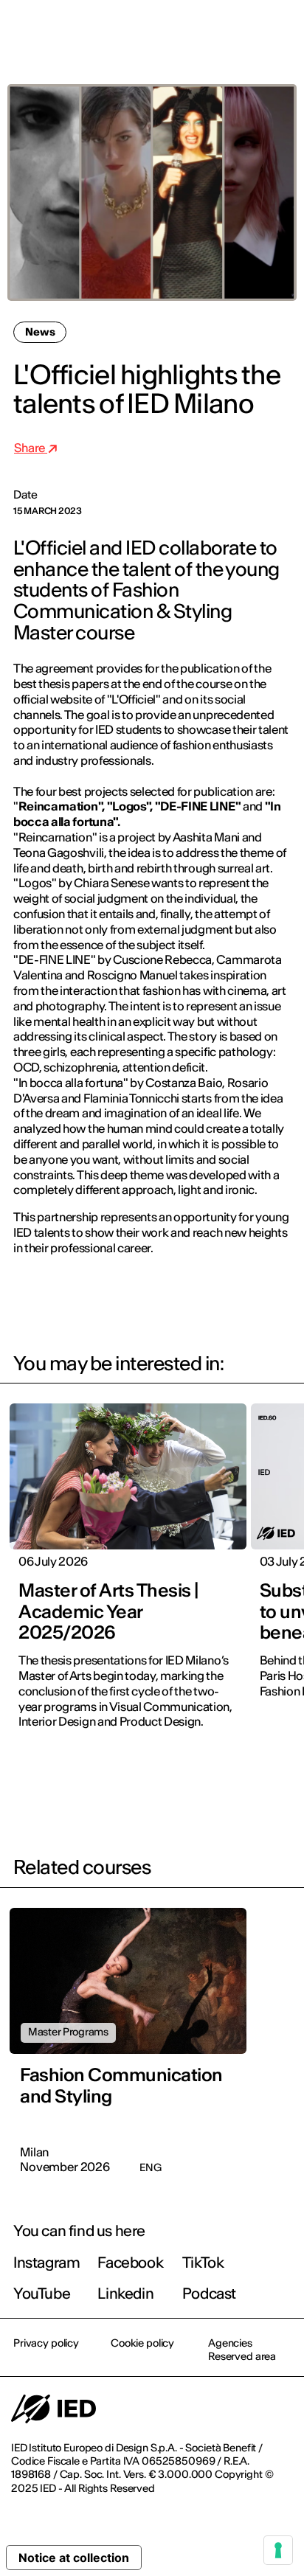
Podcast (209, 2293)
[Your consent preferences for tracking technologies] (278, 2550)
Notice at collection (74, 2558)
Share (31, 448)
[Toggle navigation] (281, 31)
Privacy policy (46, 2343)
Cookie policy (142, 2343)
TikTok (203, 2262)
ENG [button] (164, 31)
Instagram (46, 2262)
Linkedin (125, 2293)
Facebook (130, 2262)
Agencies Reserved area (242, 2350)
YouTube (42, 2293)
